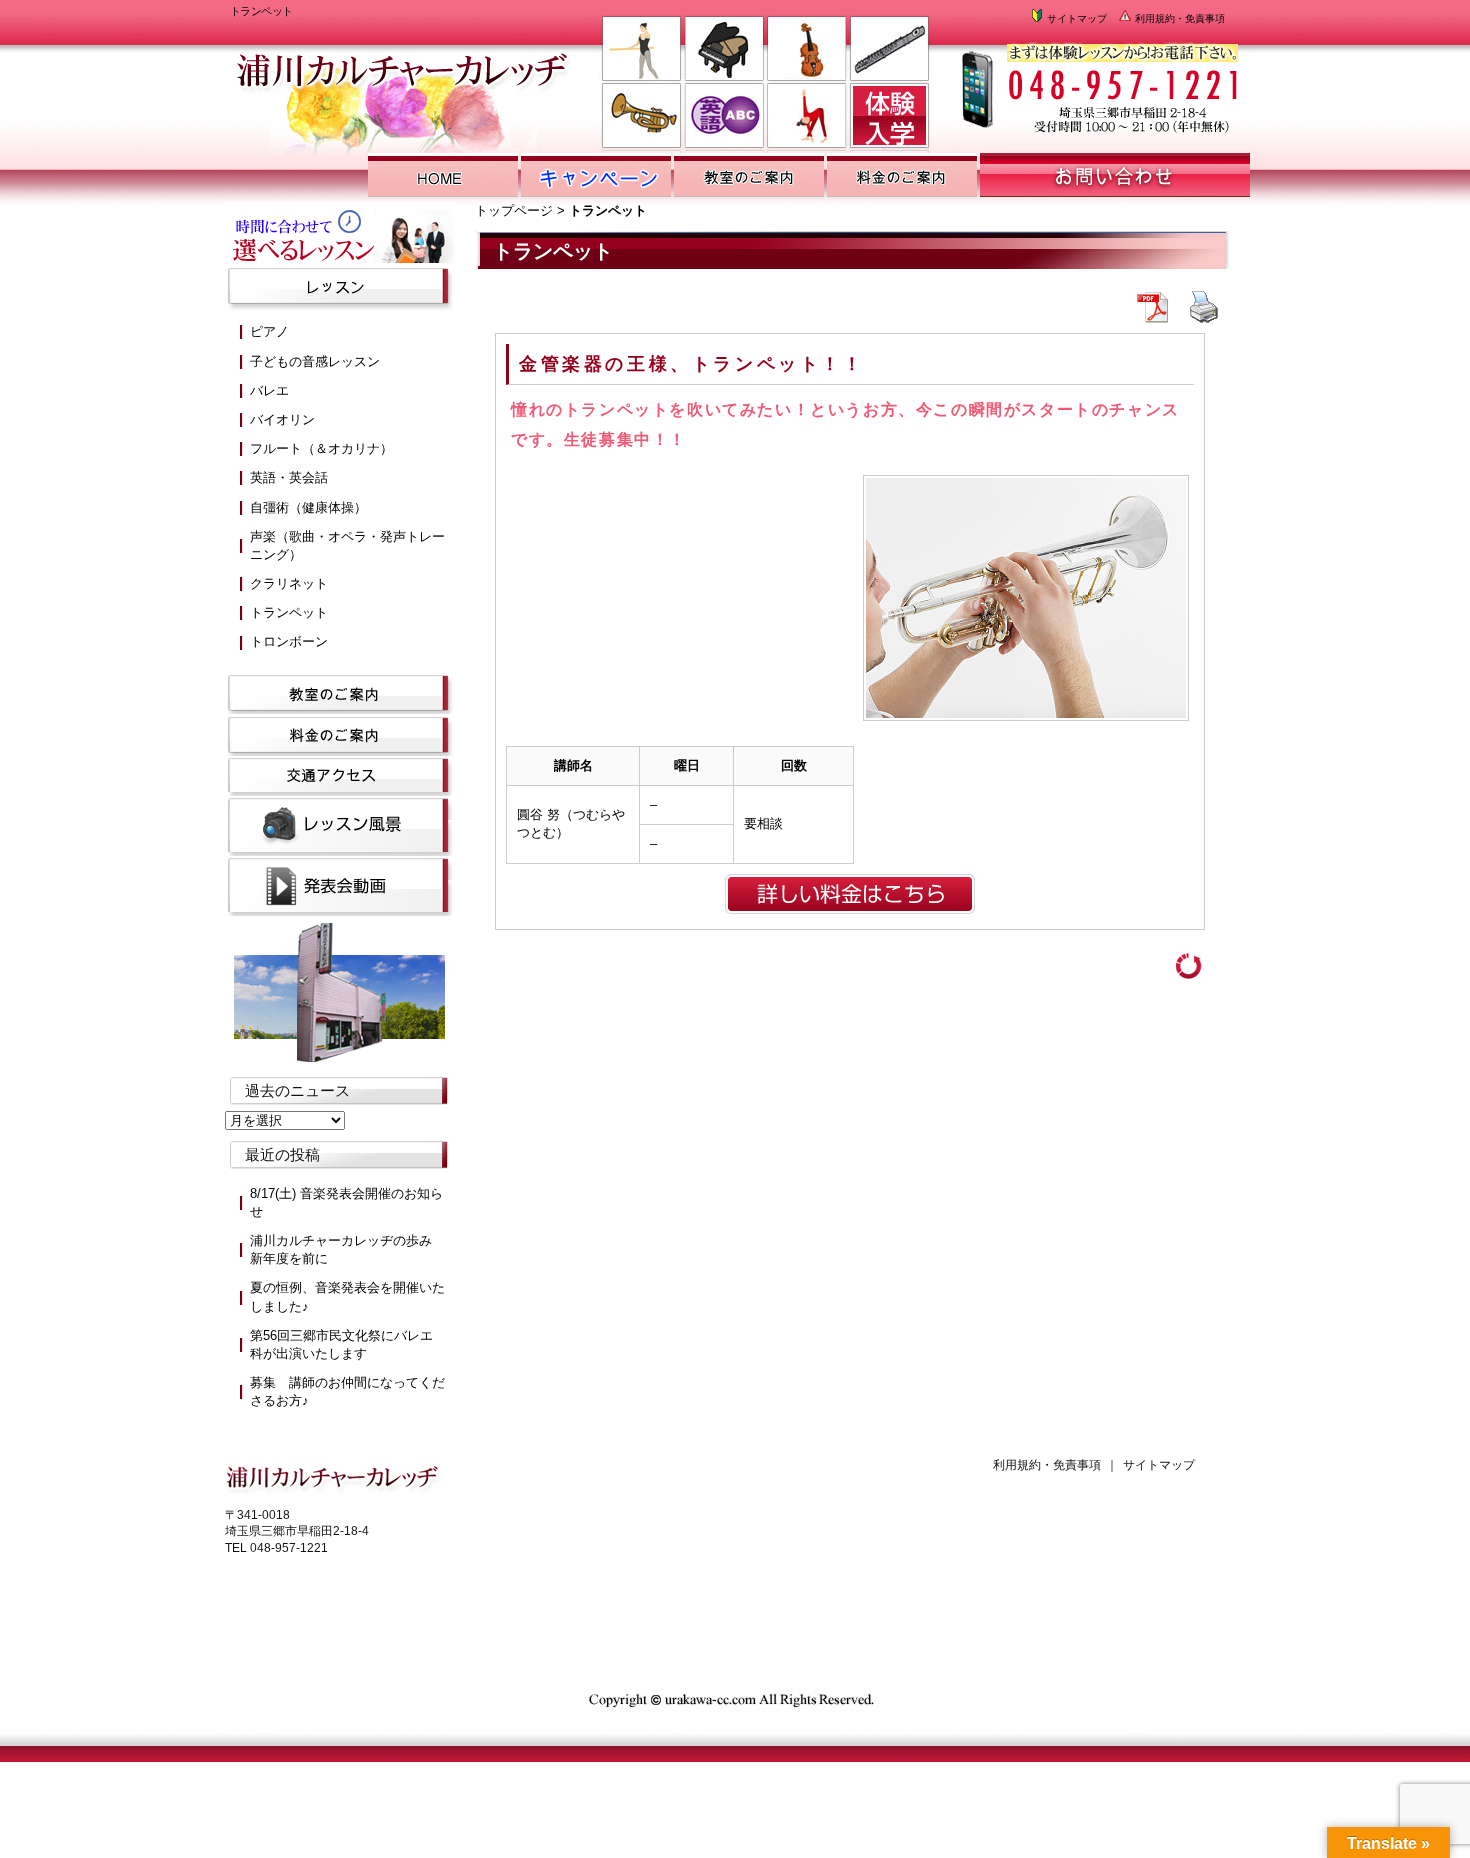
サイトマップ (1075, 18)
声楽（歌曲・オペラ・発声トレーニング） (347, 545)
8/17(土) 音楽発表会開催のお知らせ (346, 1202)
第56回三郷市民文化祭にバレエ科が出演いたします (341, 1344)
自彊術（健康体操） (308, 507)
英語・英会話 (289, 477)
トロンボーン (289, 641)
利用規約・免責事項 (1178, 18)
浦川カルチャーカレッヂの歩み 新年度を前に (347, 1249)
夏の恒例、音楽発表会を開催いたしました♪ (347, 1296)
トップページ (514, 210)
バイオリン (282, 419)
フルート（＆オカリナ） (321, 448)
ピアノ (269, 331)
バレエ (269, 390)
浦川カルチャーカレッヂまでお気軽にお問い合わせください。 (1097, 80)
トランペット (289, 612)
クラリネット (289, 583)
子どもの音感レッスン (315, 361)
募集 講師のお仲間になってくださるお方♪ (347, 1391)
